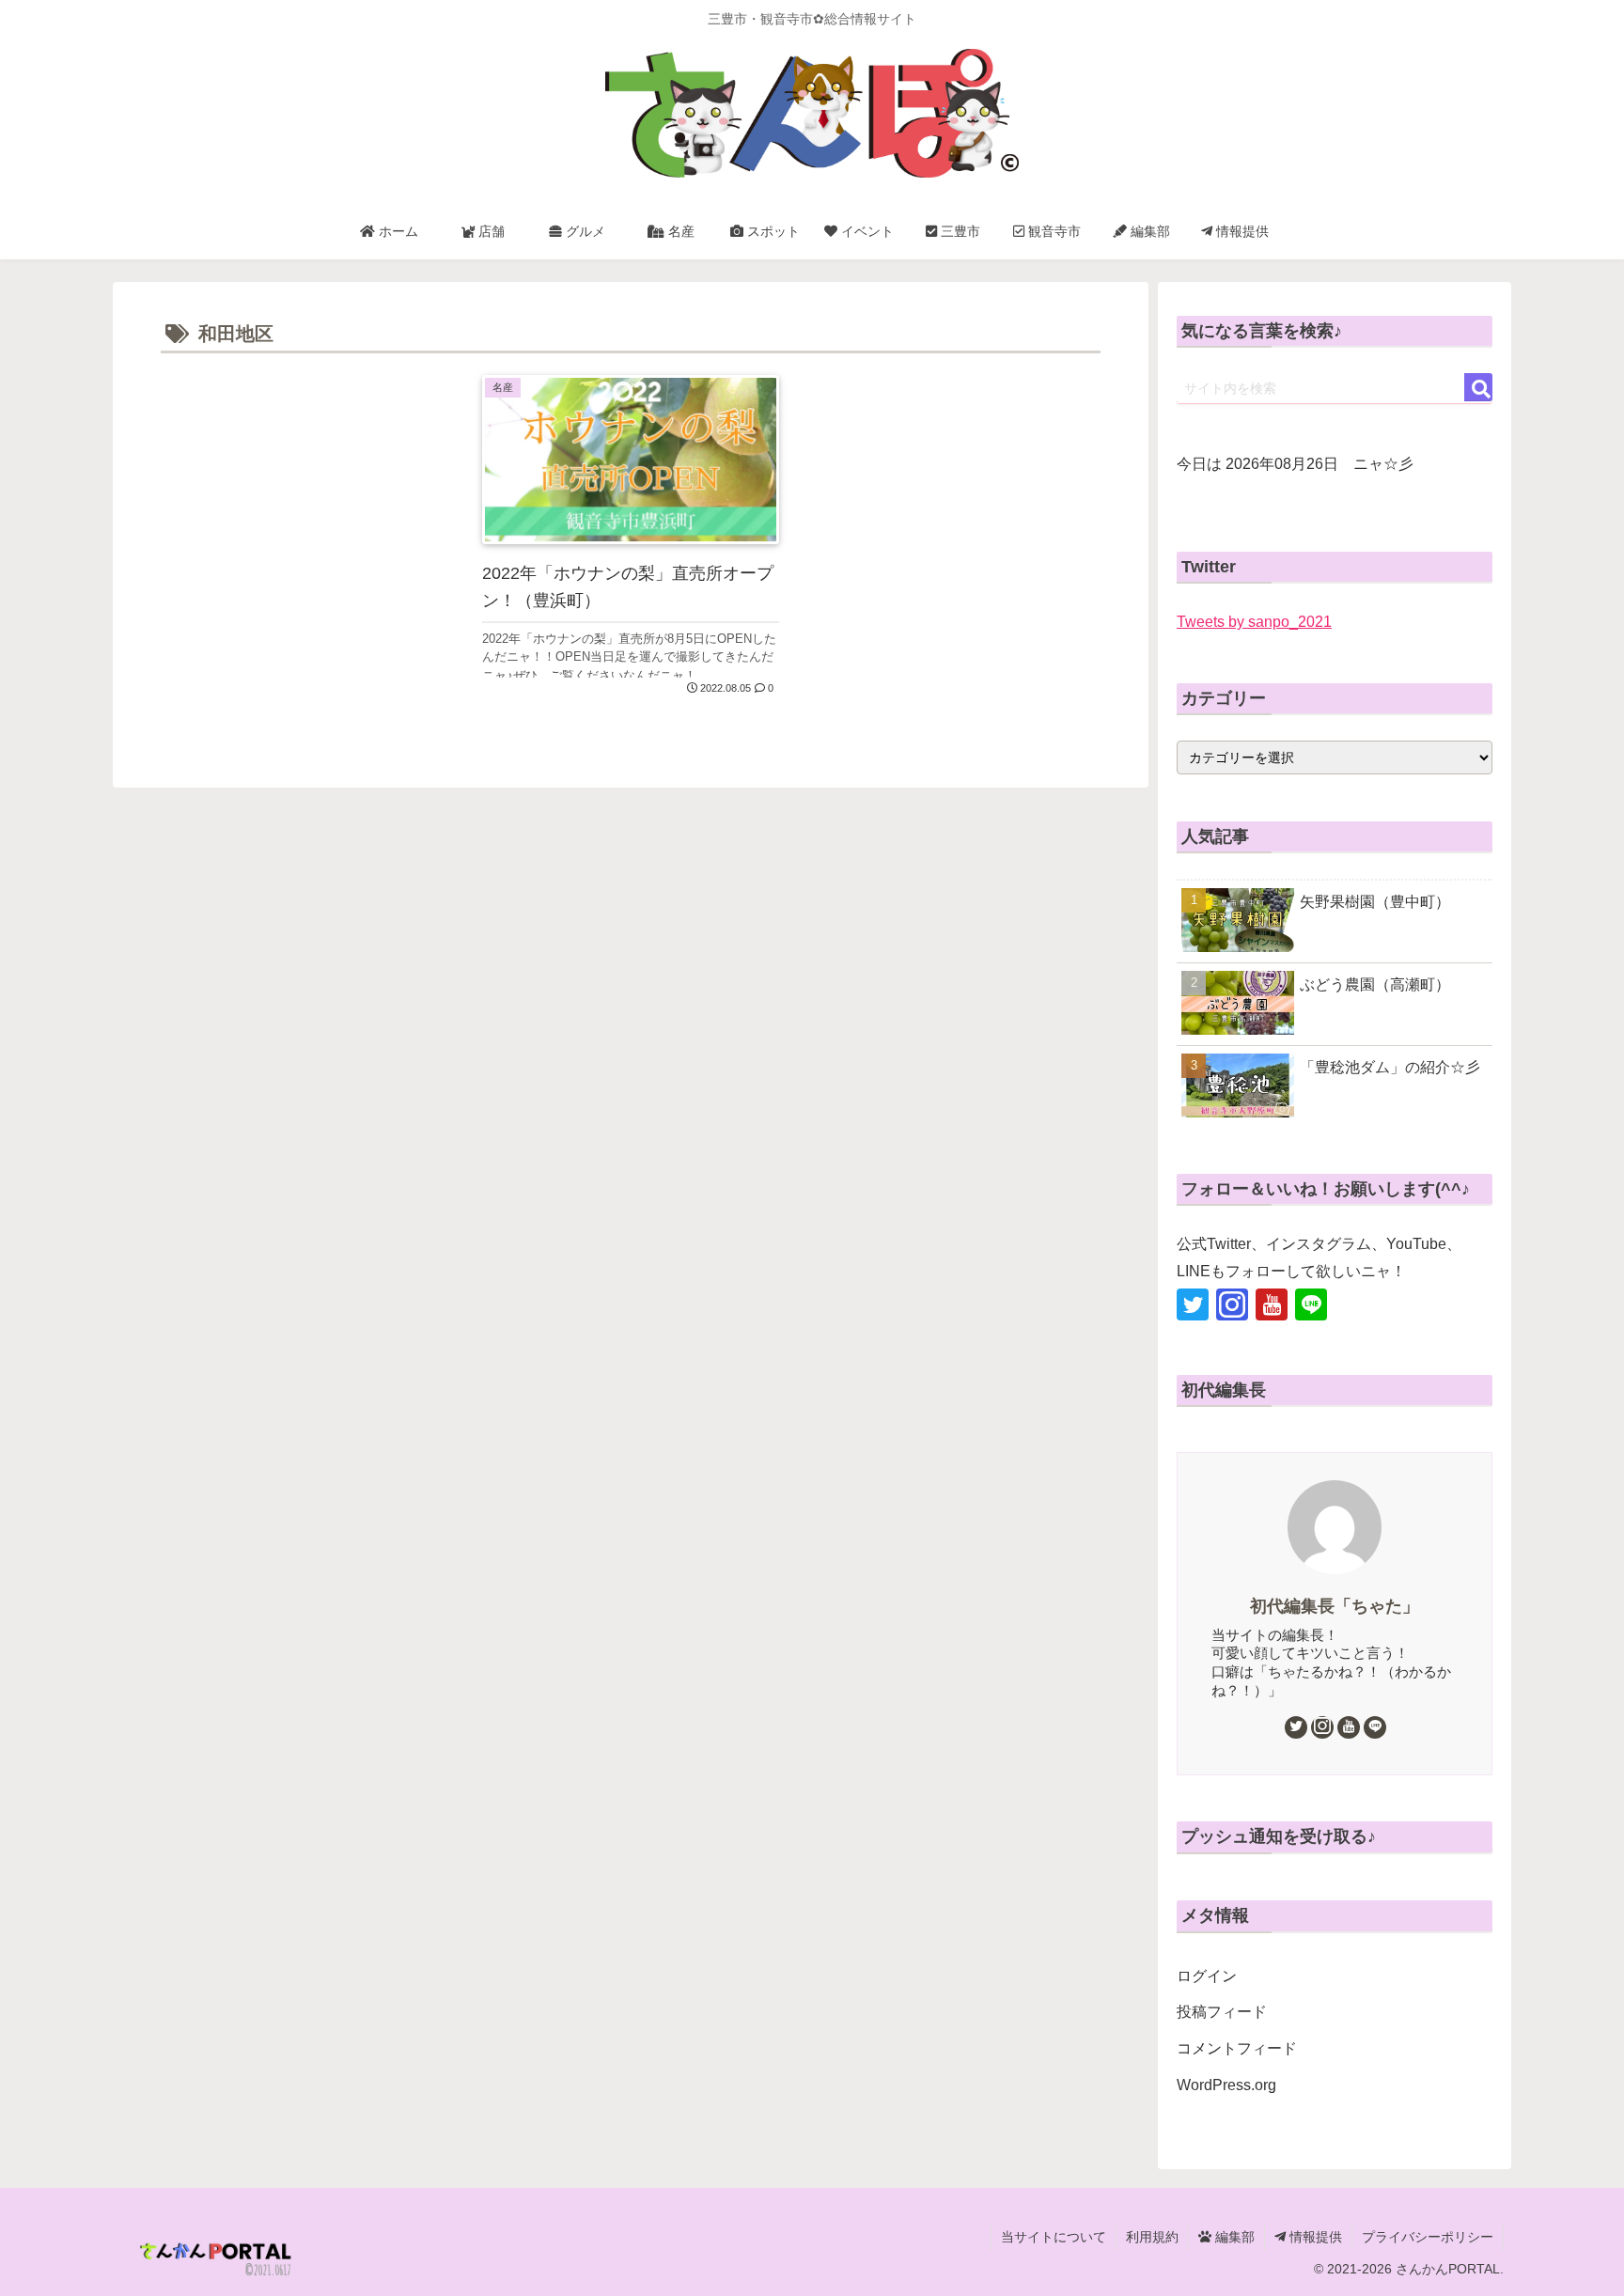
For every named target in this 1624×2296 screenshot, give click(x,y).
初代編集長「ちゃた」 (1335, 1606)
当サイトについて (1054, 2237)
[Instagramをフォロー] (1232, 1304)
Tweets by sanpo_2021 (1254, 622)
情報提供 (1314, 2237)
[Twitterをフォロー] (1193, 1304)
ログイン (1207, 1976)
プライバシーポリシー (1428, 2237)
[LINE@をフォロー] (1311, 1304)
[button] (1478, 387)
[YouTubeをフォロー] (1272, 1304)
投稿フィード (1222, 2012)
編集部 (1233, 2237)
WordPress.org (1226, 2085)
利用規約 (1152, 2237)
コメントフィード (1237, 2048)
